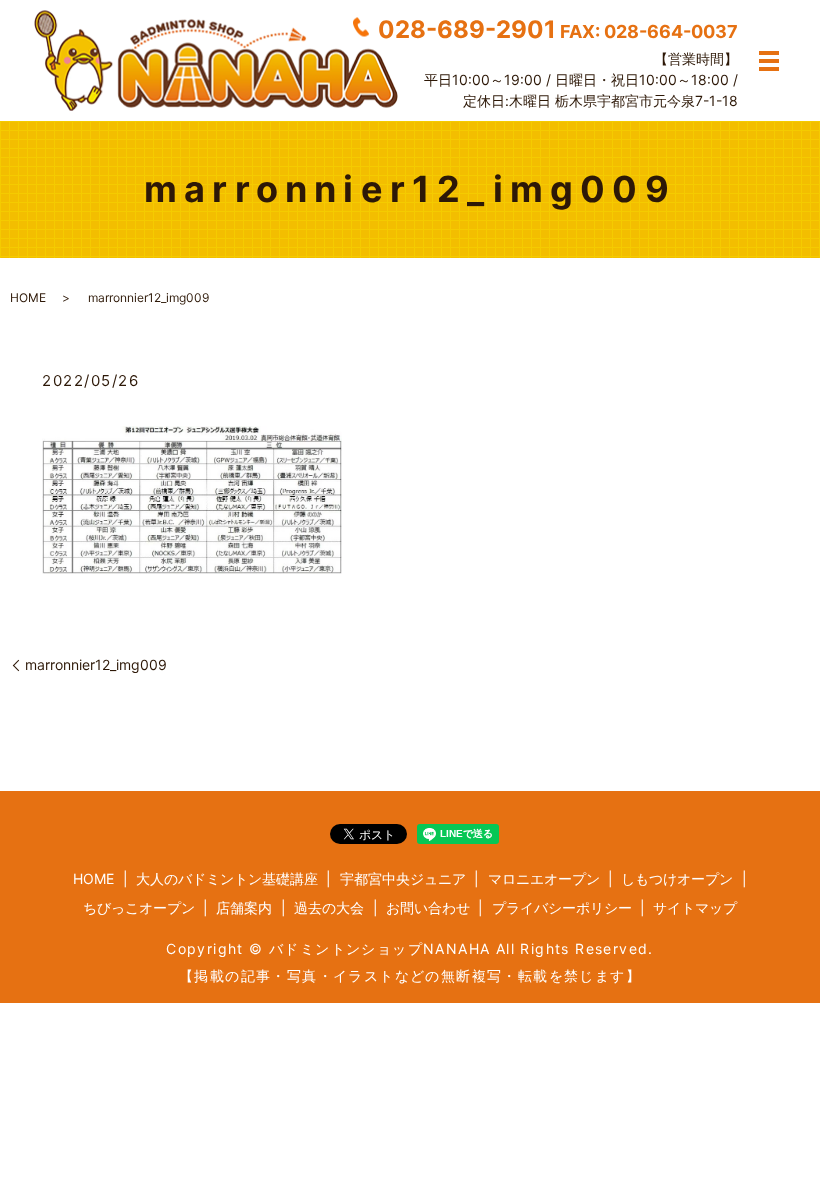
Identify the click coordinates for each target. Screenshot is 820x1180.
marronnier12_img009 (96, 664)
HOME (28, 297)
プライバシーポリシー (562, 907)
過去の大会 (329, 907)
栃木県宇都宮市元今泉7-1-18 (646, 99)
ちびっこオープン (139, 907)
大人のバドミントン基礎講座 (227, 878)
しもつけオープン (677, 878)
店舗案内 (244, 907)
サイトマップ (695, 907)
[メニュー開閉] (769, 61)
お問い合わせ (428, 907)
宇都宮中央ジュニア (403, 878)
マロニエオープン (544, 878)
